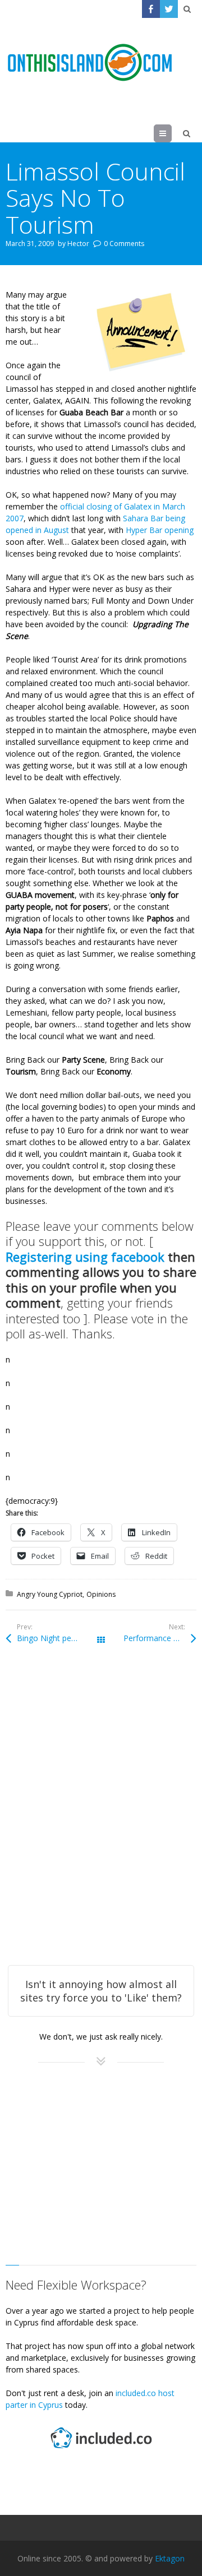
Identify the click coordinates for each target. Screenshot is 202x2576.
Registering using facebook (85, 1257)
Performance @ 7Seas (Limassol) (160, 1638)
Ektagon (170, 2558)
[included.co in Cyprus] (101, 2450)
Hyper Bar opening (159, 530)
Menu (171, 133)
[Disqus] (101, 1820)
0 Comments (124, 244)
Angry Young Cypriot (50, 1594)
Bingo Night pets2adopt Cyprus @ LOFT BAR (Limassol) (59, 1638)
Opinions (101, 1594)
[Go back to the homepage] (90, 63)
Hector (78, 244)
